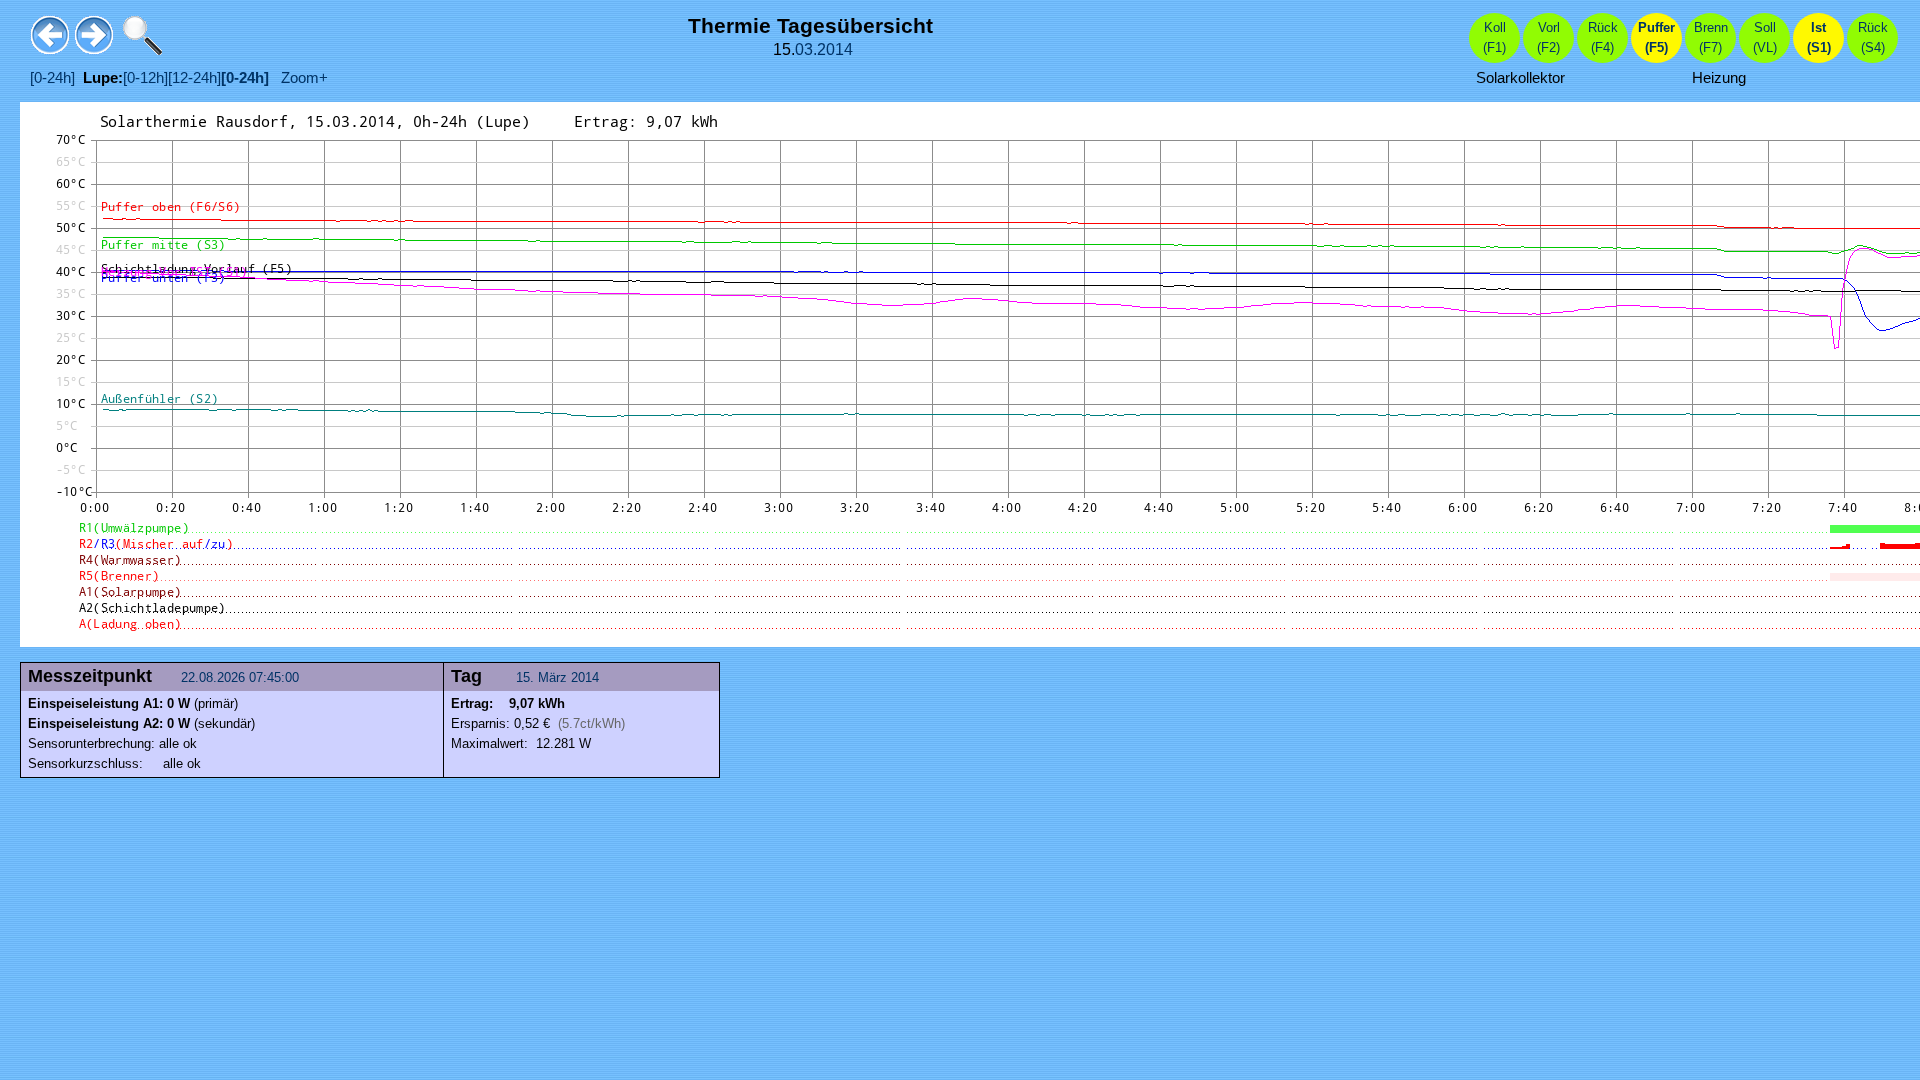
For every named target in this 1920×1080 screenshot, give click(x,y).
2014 (835, 49)
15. (527, 677)
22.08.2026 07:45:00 (242, 677)
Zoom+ (298, 78)
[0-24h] (52, 78)
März (552, 677)
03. (806, 49)
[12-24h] (194, 78)
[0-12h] (145, 78)
